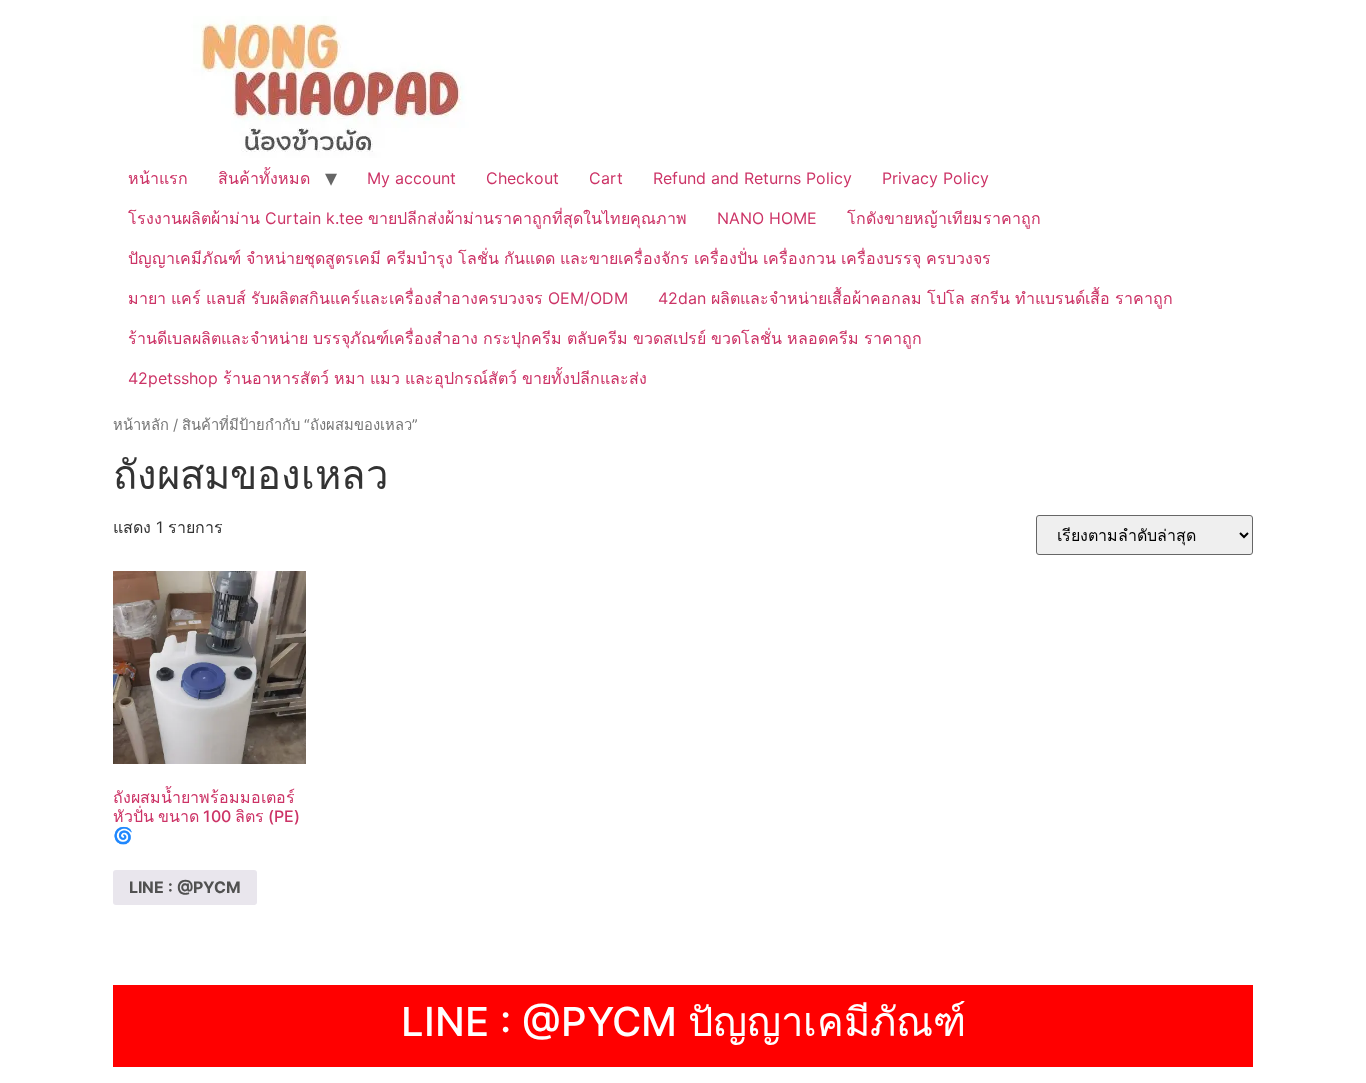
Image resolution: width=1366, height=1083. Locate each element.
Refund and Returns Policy (752, 178)
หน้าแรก (158, 178)
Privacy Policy (935, 178)
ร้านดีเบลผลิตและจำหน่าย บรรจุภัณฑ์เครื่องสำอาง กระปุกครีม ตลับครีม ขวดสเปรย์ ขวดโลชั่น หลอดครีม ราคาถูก (525, 338)
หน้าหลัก (141, 425)
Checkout (522, 178)
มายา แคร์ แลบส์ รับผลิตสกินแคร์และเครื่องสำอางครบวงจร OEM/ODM (378, 298)
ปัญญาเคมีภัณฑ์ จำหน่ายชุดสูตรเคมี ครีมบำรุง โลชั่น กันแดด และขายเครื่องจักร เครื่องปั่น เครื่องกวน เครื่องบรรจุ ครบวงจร (559, 258)
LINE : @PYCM (185, 887)
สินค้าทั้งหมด (264, 178)
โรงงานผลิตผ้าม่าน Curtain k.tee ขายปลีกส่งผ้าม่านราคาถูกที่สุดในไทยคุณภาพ (407, 218)
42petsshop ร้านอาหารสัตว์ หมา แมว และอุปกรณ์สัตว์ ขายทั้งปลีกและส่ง (387, 378)
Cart (606, 178)
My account (411, 178)
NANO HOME (767, 218)
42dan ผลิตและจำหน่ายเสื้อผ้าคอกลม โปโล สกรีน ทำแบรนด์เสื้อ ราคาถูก (915, 298)
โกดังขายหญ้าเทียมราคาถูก (944, 218)
